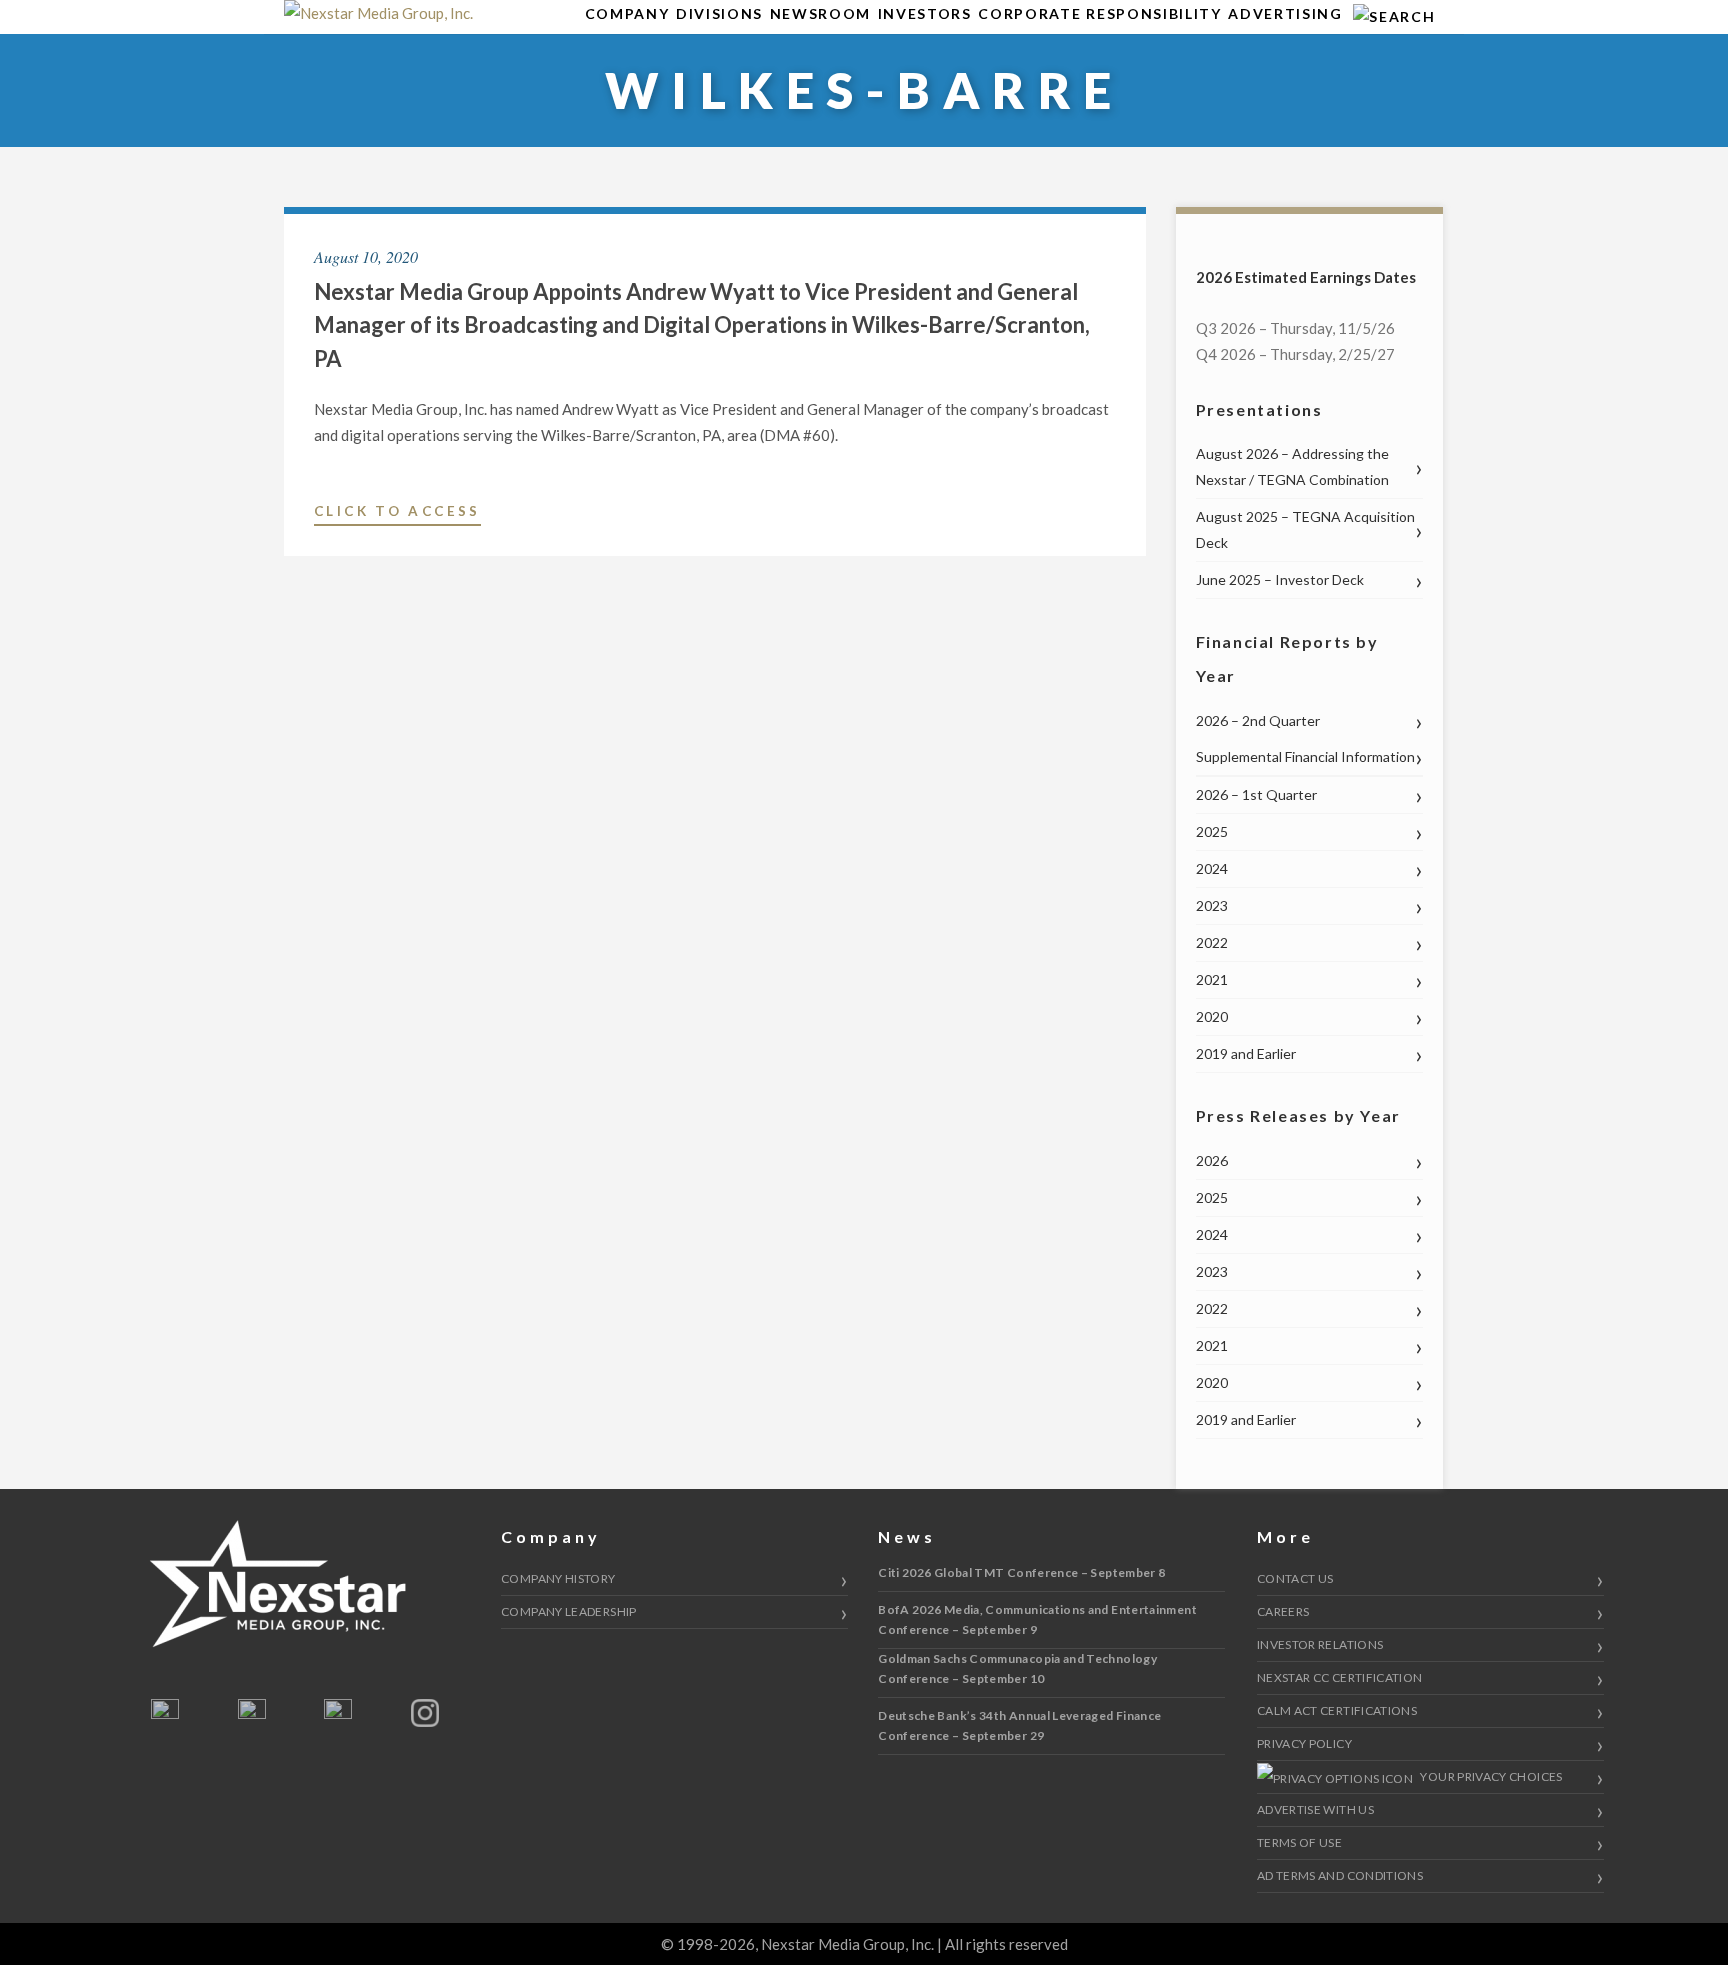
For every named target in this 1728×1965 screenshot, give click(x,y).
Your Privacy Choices (1490, 1776)
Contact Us (1295, 1578)
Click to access (397, 514)
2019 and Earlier (1246, 1053)
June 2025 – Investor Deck (1280, 579)
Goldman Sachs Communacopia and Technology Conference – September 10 (1017, 1668)
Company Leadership (568, 1611)
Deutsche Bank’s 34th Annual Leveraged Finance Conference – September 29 (1019, 1725)
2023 (1212, 905)
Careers (1283, 1611)
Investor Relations (1320, 1644)
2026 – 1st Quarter (1256, 794)
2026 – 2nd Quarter (1258, 720)
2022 (1212, 942)
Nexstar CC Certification (1340, 1677)
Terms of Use (1299, 1842)
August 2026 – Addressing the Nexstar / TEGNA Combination (1292, 466)
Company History (558, 1578)
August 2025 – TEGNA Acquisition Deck (1305, 529)
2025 (1212, 831)
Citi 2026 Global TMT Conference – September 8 (1021, 1572)
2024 (1212, 868)
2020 (1212, 1016)
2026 (1212, 1160)
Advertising (1285, 13)
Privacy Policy (1304, 1743)
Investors (925, 13)
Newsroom (820, 13)
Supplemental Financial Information (1305, 756)
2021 (1212, 979)
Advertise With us (1315, 1809)
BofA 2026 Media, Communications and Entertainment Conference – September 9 (1037, 1619)
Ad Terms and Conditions (1340, 1875)
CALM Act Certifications (1337, 1710)
